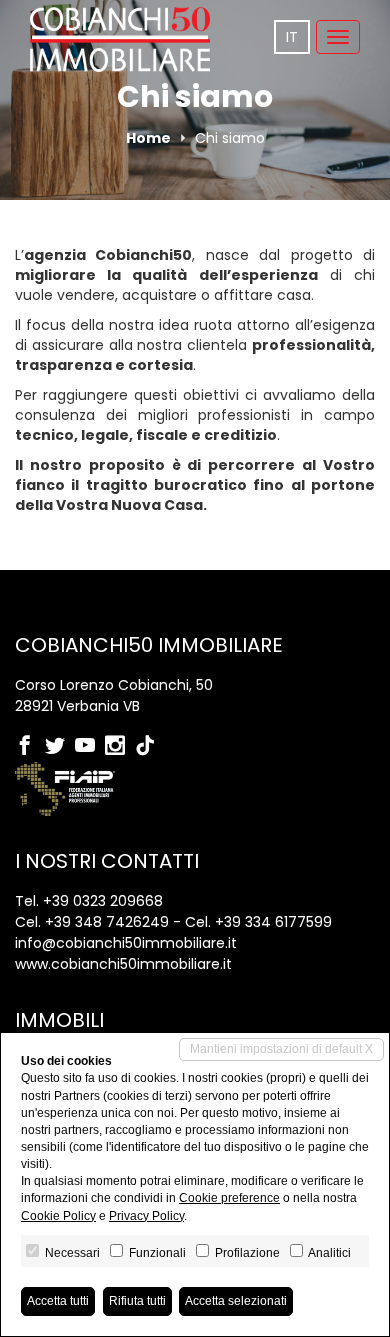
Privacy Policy (146, 1216)
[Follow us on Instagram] (120, 747)
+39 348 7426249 (107, 922)
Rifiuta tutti (137, 1301)
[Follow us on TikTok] (150, 747)
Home (148, 138)
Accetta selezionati (236, 1301)
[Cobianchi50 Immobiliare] (120, 39)
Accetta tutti (58, 1301)
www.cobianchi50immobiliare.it (123, 964)
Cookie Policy (58, 1216)
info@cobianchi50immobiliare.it (126, 943)
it (292, 37)
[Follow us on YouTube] (90, 747)
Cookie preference (229, 1198)
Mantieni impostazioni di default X (281, 1049)
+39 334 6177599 (273, 922)
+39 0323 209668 (103, 901)
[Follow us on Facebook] (30, 747)
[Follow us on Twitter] (60, 747)
